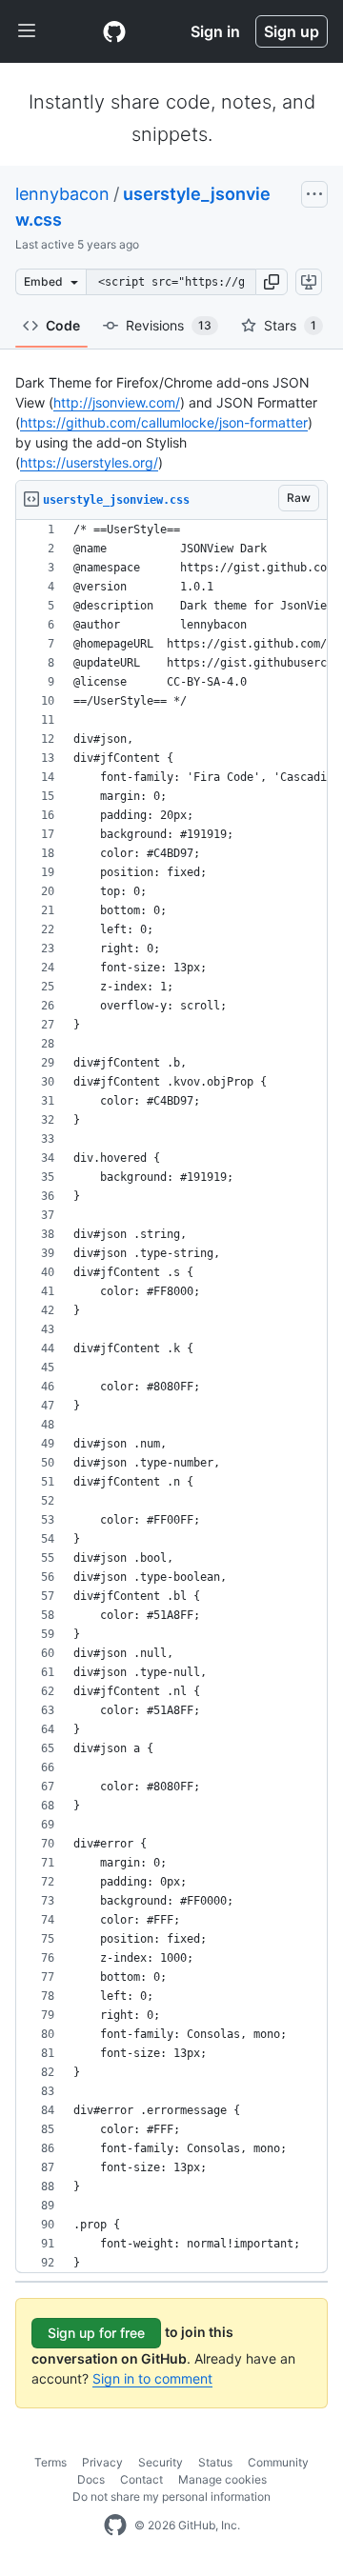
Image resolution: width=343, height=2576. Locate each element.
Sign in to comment (152, 2378)
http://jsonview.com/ (117, 402)
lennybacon (62, 194)
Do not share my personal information (171, 2496)
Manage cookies (222, 2479)
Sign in (215, 31)
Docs (91, 2479)
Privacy (102, 2462)
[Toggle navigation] (27, 31)
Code (63, 325)
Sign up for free (96, 2333)
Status (215, 2462)
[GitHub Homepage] (115, 2526)
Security (161, 2462)
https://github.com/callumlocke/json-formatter (164, 422)
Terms (50, 2462)
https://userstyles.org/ (89, 462)
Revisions (169, 325)
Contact (141, 2479)
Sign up (292, 31)
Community (278, 2462)
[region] (171, 1397)
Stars (290, 325)
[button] (272, 282)
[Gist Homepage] (114, 31)
